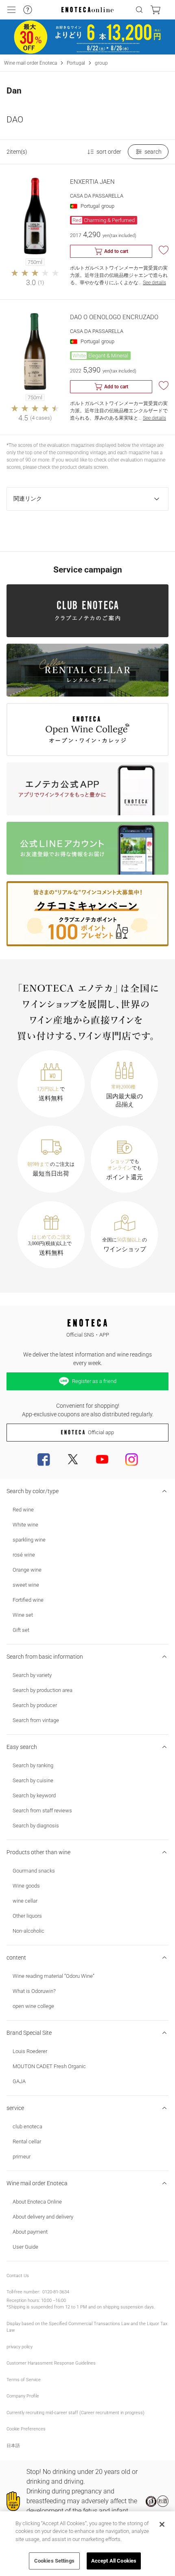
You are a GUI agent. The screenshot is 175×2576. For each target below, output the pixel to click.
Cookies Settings (54, 2561)
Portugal (76, 63)
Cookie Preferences (26, 2429)
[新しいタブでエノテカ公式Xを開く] (73, 1459)
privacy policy (20, 2347)
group (101, 63)
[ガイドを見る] (28, 10)
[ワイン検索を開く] (139, 10)
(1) (41, 282)
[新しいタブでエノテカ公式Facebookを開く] (44, 1459)
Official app (101, 1432)
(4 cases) (41, 418)
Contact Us (18, 2276)
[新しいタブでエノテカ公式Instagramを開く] (131, 1459)
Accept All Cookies (114, 2561)
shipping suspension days (128, 2307)
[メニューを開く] (11, 10)
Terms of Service (24, 2380)
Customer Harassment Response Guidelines (51, 2363)
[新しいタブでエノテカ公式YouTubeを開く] (102, 1459)
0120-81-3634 (56, 2292)
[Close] (162, 2524)
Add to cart (116, 251)
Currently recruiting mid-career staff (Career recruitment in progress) (75, 2413)
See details (154, 283)
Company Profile (23, 2396)
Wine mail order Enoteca (31, 63)
